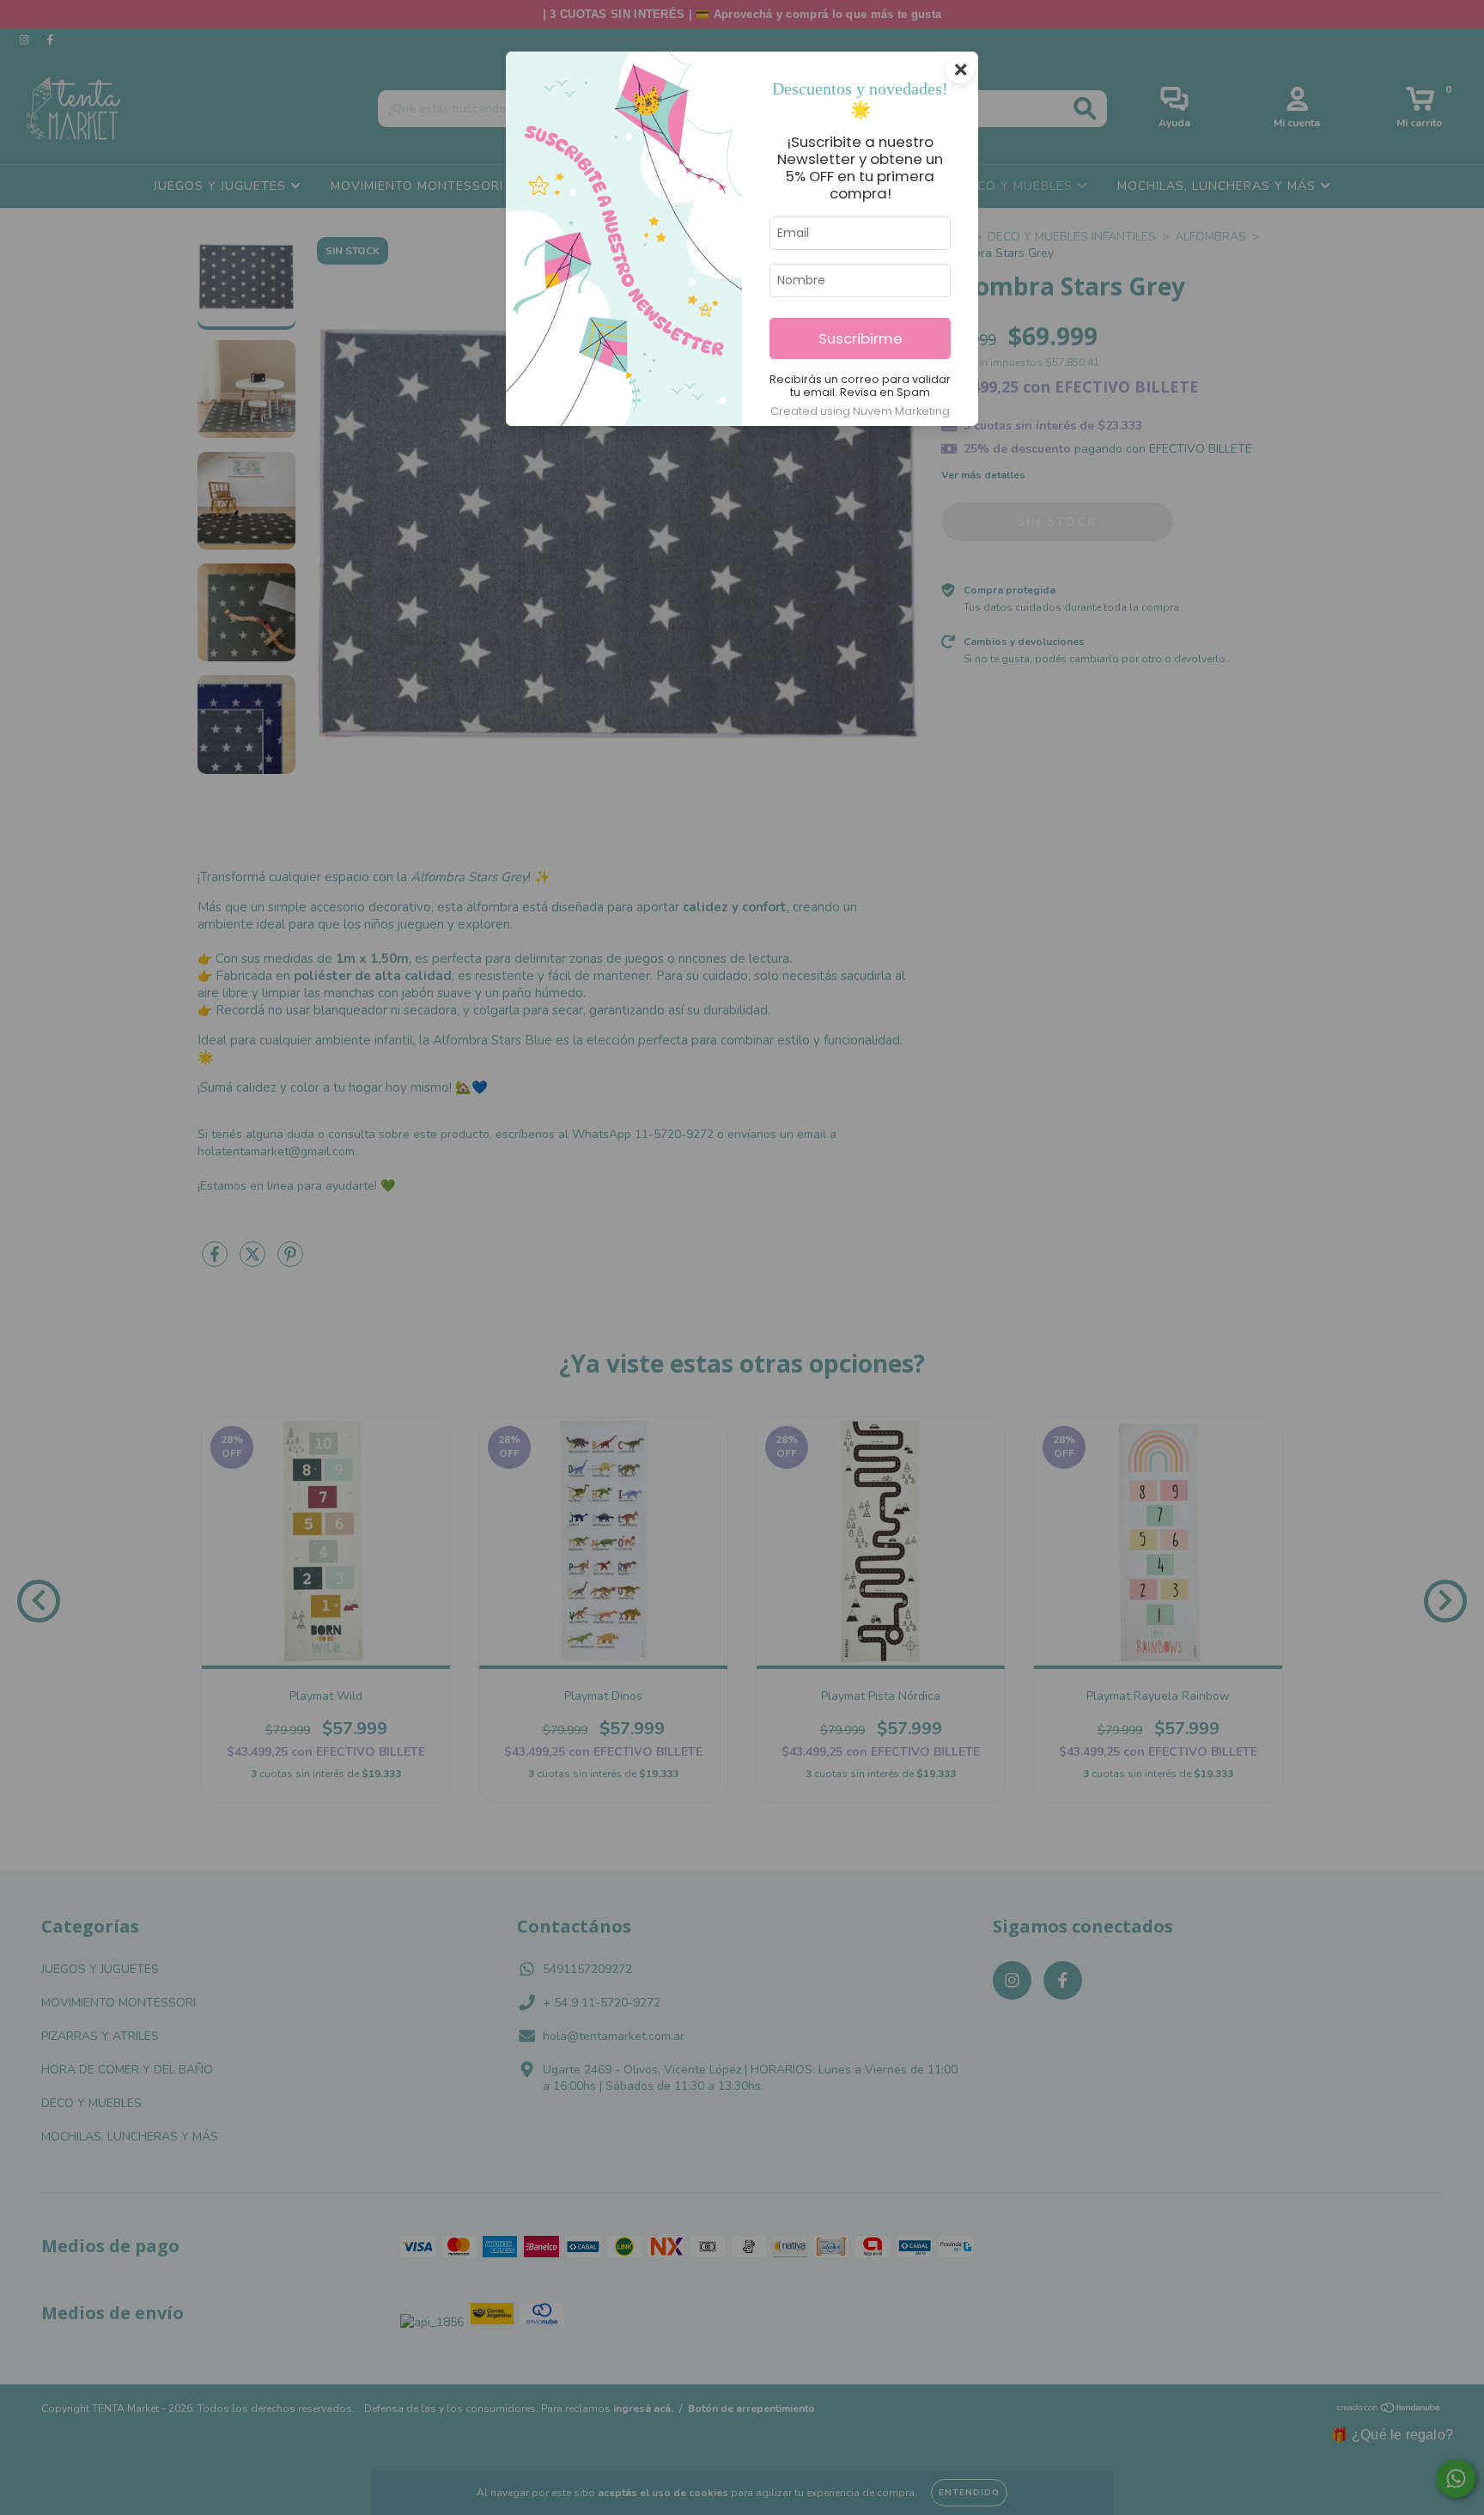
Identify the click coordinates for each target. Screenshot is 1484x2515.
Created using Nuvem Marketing (860, 411)
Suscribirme (861, 338)
